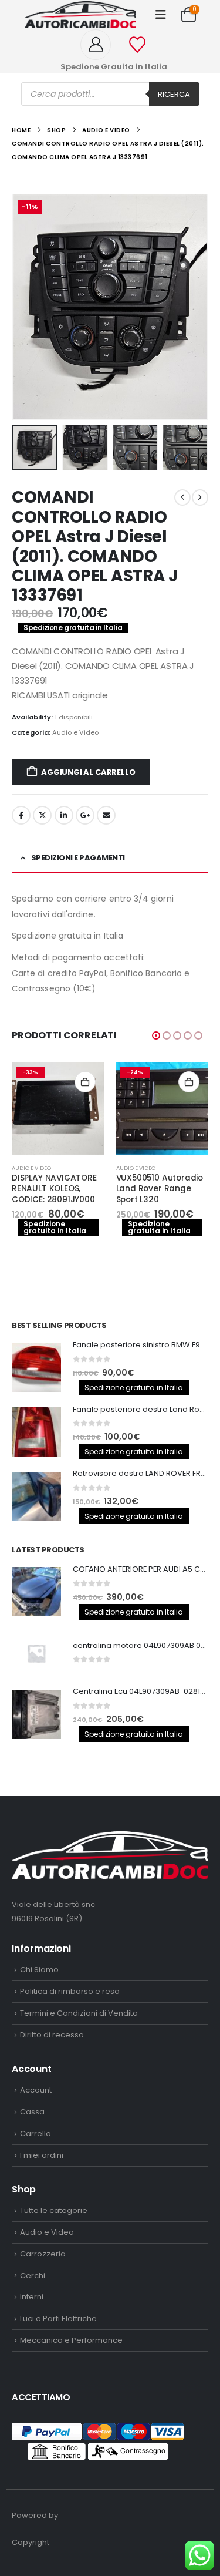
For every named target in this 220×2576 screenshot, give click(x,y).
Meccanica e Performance (71, 2340)
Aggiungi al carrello (88, 772)
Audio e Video (75, 732)
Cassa (32, 2112)
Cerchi (33, 2276)
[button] (161, 15)
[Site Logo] (80, 15)
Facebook (21, 815)
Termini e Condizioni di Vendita (79, 2013)
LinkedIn (64, 815)
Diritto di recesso (52, 2035)
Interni (32, 2297)
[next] (200, 497)
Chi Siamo (39, 1970)
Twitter (42, 815)
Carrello (35, 2133)
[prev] (182, 497)
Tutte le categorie (54, 2210)
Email (106, 815)
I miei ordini (42, 2155)
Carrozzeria (43, 2254)
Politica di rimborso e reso (70, 1991)
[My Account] (100, 45)
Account (36, 2090)
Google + (85, 815)
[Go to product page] (36, 1367)
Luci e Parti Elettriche (58, 2318)
